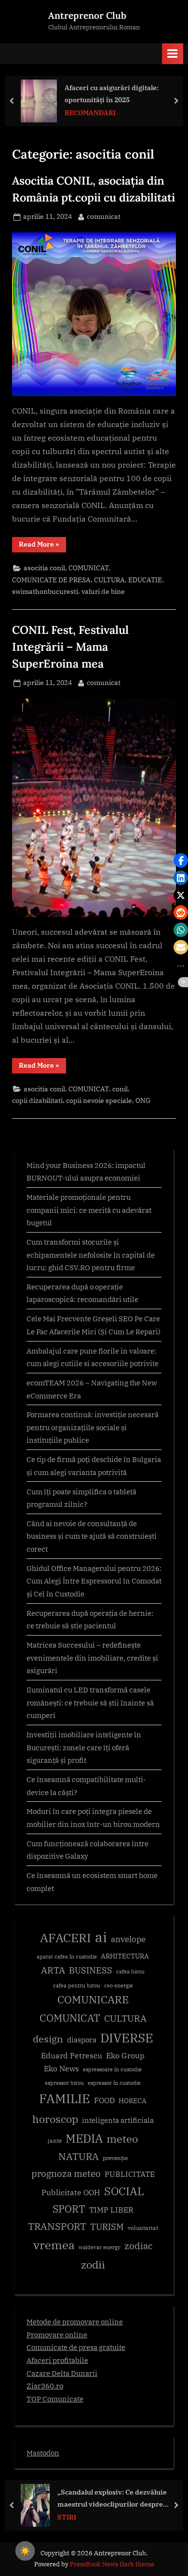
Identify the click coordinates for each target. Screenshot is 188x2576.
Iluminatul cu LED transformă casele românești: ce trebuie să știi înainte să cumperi (90, 1702)
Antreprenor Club (87, 15)
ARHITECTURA (125, 1956)
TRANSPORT (57, 2226)
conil (120, 1089)
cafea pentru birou (77, 1986)
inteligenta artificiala (118, 2120)
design (48, 2039)
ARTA (53, 1970)
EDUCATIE (145, 580)
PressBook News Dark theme (112, 2564)
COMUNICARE (93, 1999)
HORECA (133, 2100)
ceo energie (119, 1986)
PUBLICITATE (130, 2174)
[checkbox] (25, 2551)
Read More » (42, 546)
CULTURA (109, 580)
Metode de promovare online (75, 2321)
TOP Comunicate (55, 2399)
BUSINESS (91, 1970)
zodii (93, 2264)
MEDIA (84, 2139)
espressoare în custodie (112, 2069)
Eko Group (125, 2055)
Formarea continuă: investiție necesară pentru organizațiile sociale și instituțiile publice (93, 1427)
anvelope (128, 1939)
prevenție (115, 2158)
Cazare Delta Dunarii (62, 2373)
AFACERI (66, 1938)
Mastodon (43, 2453)
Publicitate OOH (71, 2192)
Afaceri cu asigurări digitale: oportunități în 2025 (112, 94)
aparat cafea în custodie (67, 1957)
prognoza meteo (66, 2173)
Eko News (61, 2068)
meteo (122, 2139)
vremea (54, 2245)
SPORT (69, 2209)
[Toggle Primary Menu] (173, 54)
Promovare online (57, 2334)
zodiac (139, 2246)
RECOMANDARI (90, 113)
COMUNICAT (89, 568)
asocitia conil (44, 568)
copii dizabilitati (37, 1100)
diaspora (82, 2040)
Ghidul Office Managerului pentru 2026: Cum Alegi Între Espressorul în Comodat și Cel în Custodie (94, 1581)
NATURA (79, 2156)
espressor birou (64, 2083)
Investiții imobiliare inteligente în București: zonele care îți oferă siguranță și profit (84, 1747)
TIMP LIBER (111, 2210)
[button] (181, 860)
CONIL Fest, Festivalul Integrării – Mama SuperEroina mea (70, 646)
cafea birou (130, 1972)
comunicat (104, 216)
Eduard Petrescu (72, 2055)
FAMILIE (65, 2099)
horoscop (55, 2119)
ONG (143, 1100)
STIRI (67, 2517)
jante (55, 2140)
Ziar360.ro (45, 2386)
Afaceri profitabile (57, 2360)
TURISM (107, 2227)
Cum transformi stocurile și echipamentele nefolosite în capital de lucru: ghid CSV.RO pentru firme (91, 1254)
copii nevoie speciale (99, 1100)
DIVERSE (127, 2038)
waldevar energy (100, 2247)
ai (101, 1937)
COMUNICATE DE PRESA (51, 580)
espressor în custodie (114, 2083)
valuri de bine (103, 591)
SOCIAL (124, 2191)
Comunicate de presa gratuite (76, 2347)
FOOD (104, 2100)
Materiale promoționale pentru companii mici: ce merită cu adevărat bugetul (89, 1210)
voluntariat (143, 2228)
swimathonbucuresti (45, 591)
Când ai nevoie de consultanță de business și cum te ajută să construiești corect (92, 1536)
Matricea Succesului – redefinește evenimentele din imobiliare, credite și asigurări (92, 1657)
